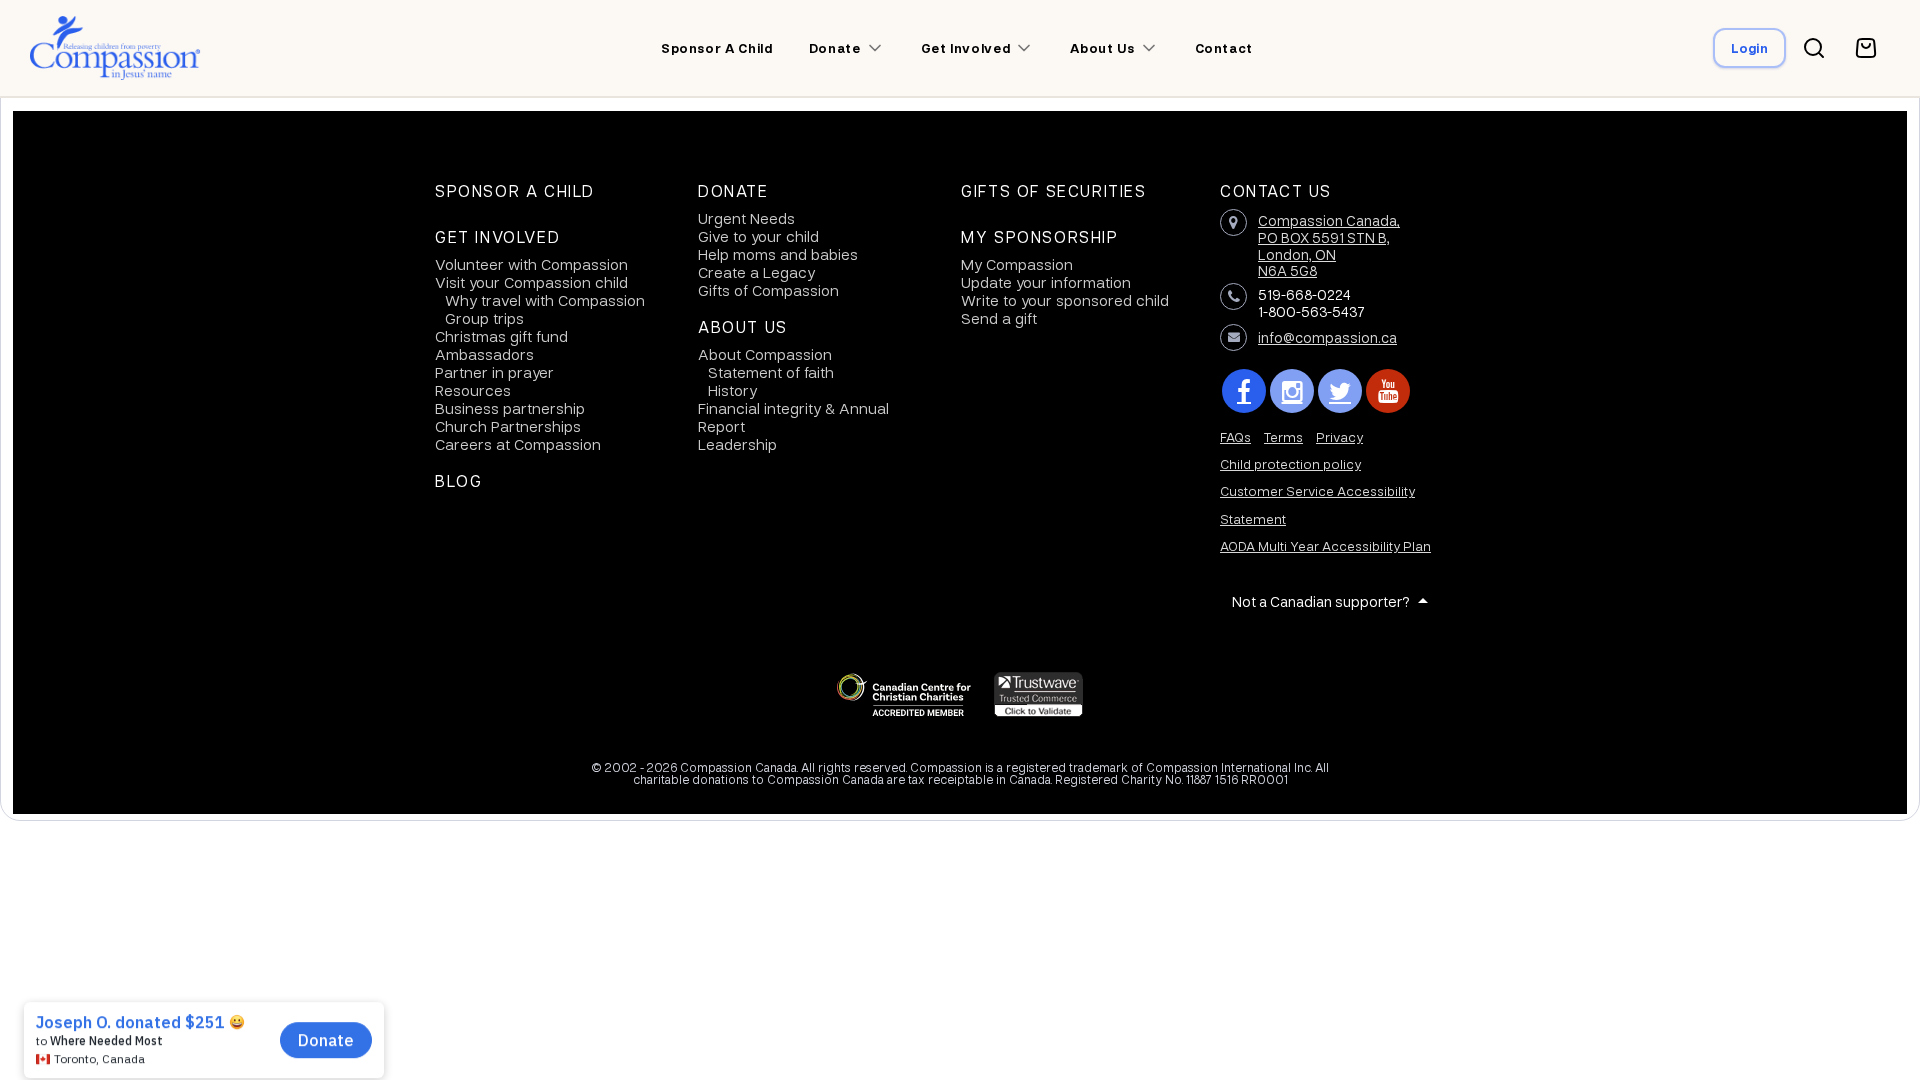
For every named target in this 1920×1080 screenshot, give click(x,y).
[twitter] (1340, 391)
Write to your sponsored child (1065, 300)
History (732, 390)
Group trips (484, 318)
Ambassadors (484, 354)
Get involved (966, 48)
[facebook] (1244, 391)
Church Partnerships (508, 426)
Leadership (737, 444)
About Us (743, 327)
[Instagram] (1292, 391)
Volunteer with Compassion (531, 264)
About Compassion (765, 354)
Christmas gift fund (501, 336)
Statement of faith (771, 372)
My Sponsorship (1039, 237)
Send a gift (999, 318)
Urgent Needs (746, 218)
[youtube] (1388, 391)
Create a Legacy (756, 272)
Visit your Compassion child (531, 282)
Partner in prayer (494, 372)
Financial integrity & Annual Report (793, 417)
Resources (473, 390)
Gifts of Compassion (768, 290)
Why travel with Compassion (545, 300)
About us (1102, 48)
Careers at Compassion (518, 444)
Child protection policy (1290, 463)
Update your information (1046, 282)
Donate (733, 191)
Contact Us (1276, 191)
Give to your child (758, 236)
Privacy (1339, 436)
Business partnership (510, 408)
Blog (458, 481)
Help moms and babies (778, 254)
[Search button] (1814, 48)
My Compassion (1017, 264)
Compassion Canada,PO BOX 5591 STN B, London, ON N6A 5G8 (1329, 245)
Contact (1224, 48)
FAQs (1235, 436)
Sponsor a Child (515, 191)
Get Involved (497, 237)
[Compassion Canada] (115, 48)
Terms (1283, 436)
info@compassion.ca (1327, 337)
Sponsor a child (717, 48)
